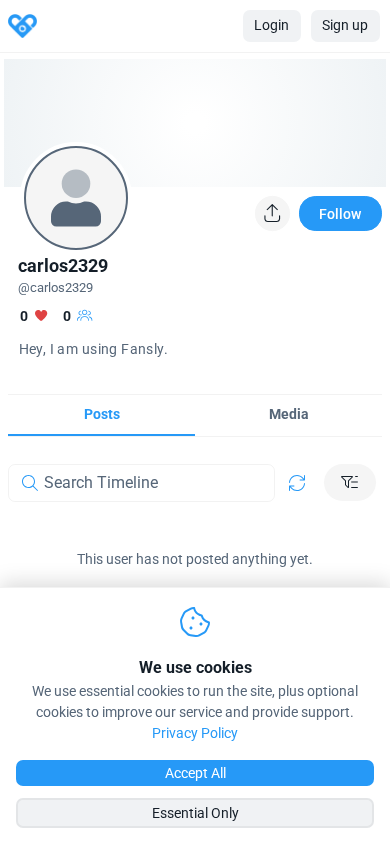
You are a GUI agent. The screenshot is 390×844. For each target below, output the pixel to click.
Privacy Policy (195, 733)
